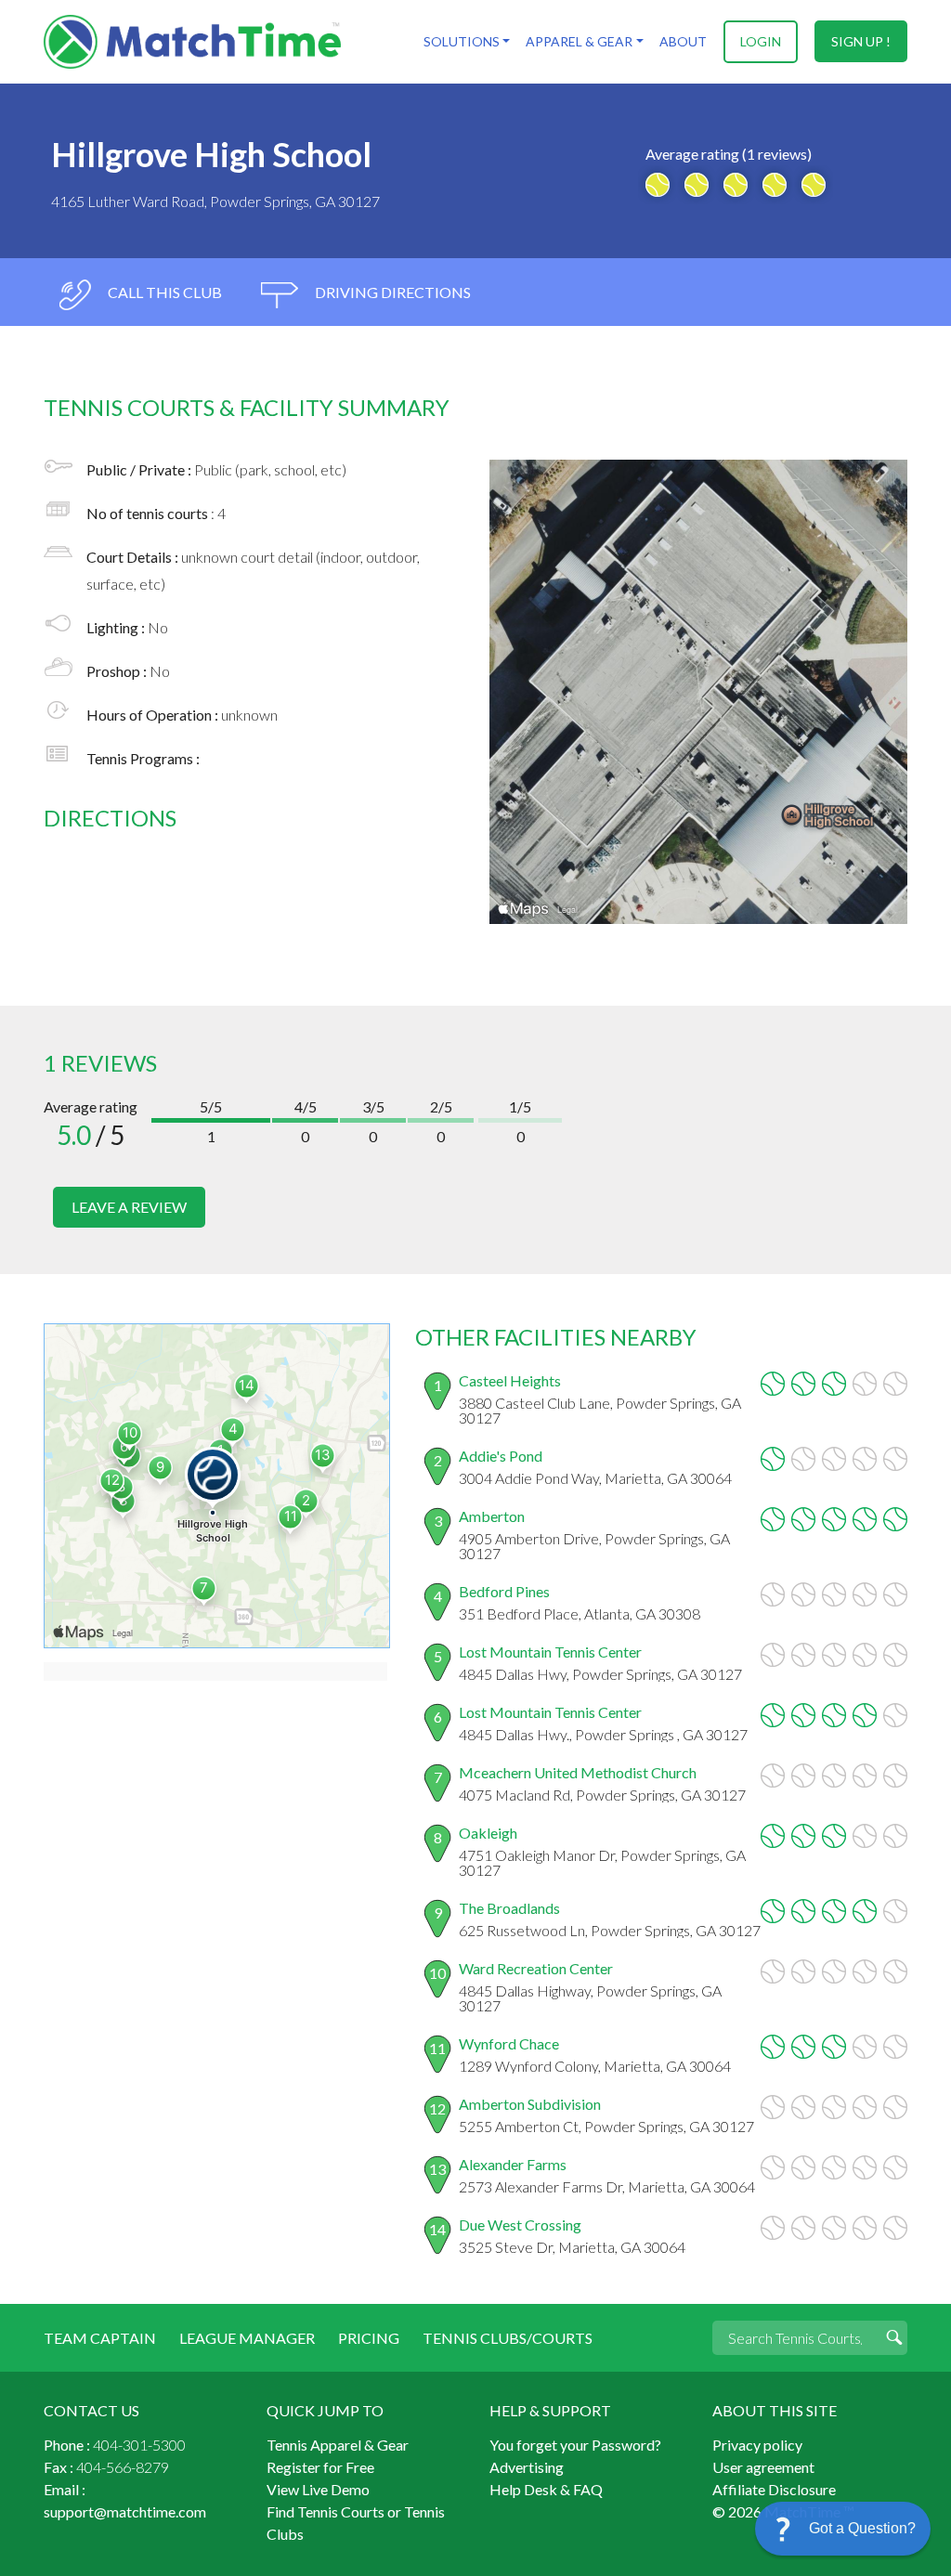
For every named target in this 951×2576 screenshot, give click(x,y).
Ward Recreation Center (536, 1968)
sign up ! (861, 41)
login (761, 41)
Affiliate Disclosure (774, 2489)
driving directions (391, 292)
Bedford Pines (504, 1591)
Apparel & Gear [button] (579, 41)
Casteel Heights (510, 1380)
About (683, 41)
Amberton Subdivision (530, 2104)
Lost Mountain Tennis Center (550, 1652)
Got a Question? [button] (862, 2528)
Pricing (369, 2338)
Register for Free (320, 2467)
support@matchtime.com (125, 2511)
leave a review (129, 1207)
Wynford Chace (509, 2043)
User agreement (763, 2467)
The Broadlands (509, 1908)
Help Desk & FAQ (546, 2489)
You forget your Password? (575, 2445)
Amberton (492, 1516)
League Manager (247, 2338)
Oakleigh (488, 1833)
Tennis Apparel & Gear (338, 2445)
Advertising (527, 2467)
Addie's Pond (501, 1456)
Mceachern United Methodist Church (578, 1772)
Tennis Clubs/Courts (508, 2338)
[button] (843, 2529)
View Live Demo (318, 2489)
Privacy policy (757, 2445)
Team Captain (100, 2338)
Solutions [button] (462, 41)
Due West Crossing (520, 2225)
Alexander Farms (513, 2164)
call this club (163, 292)
